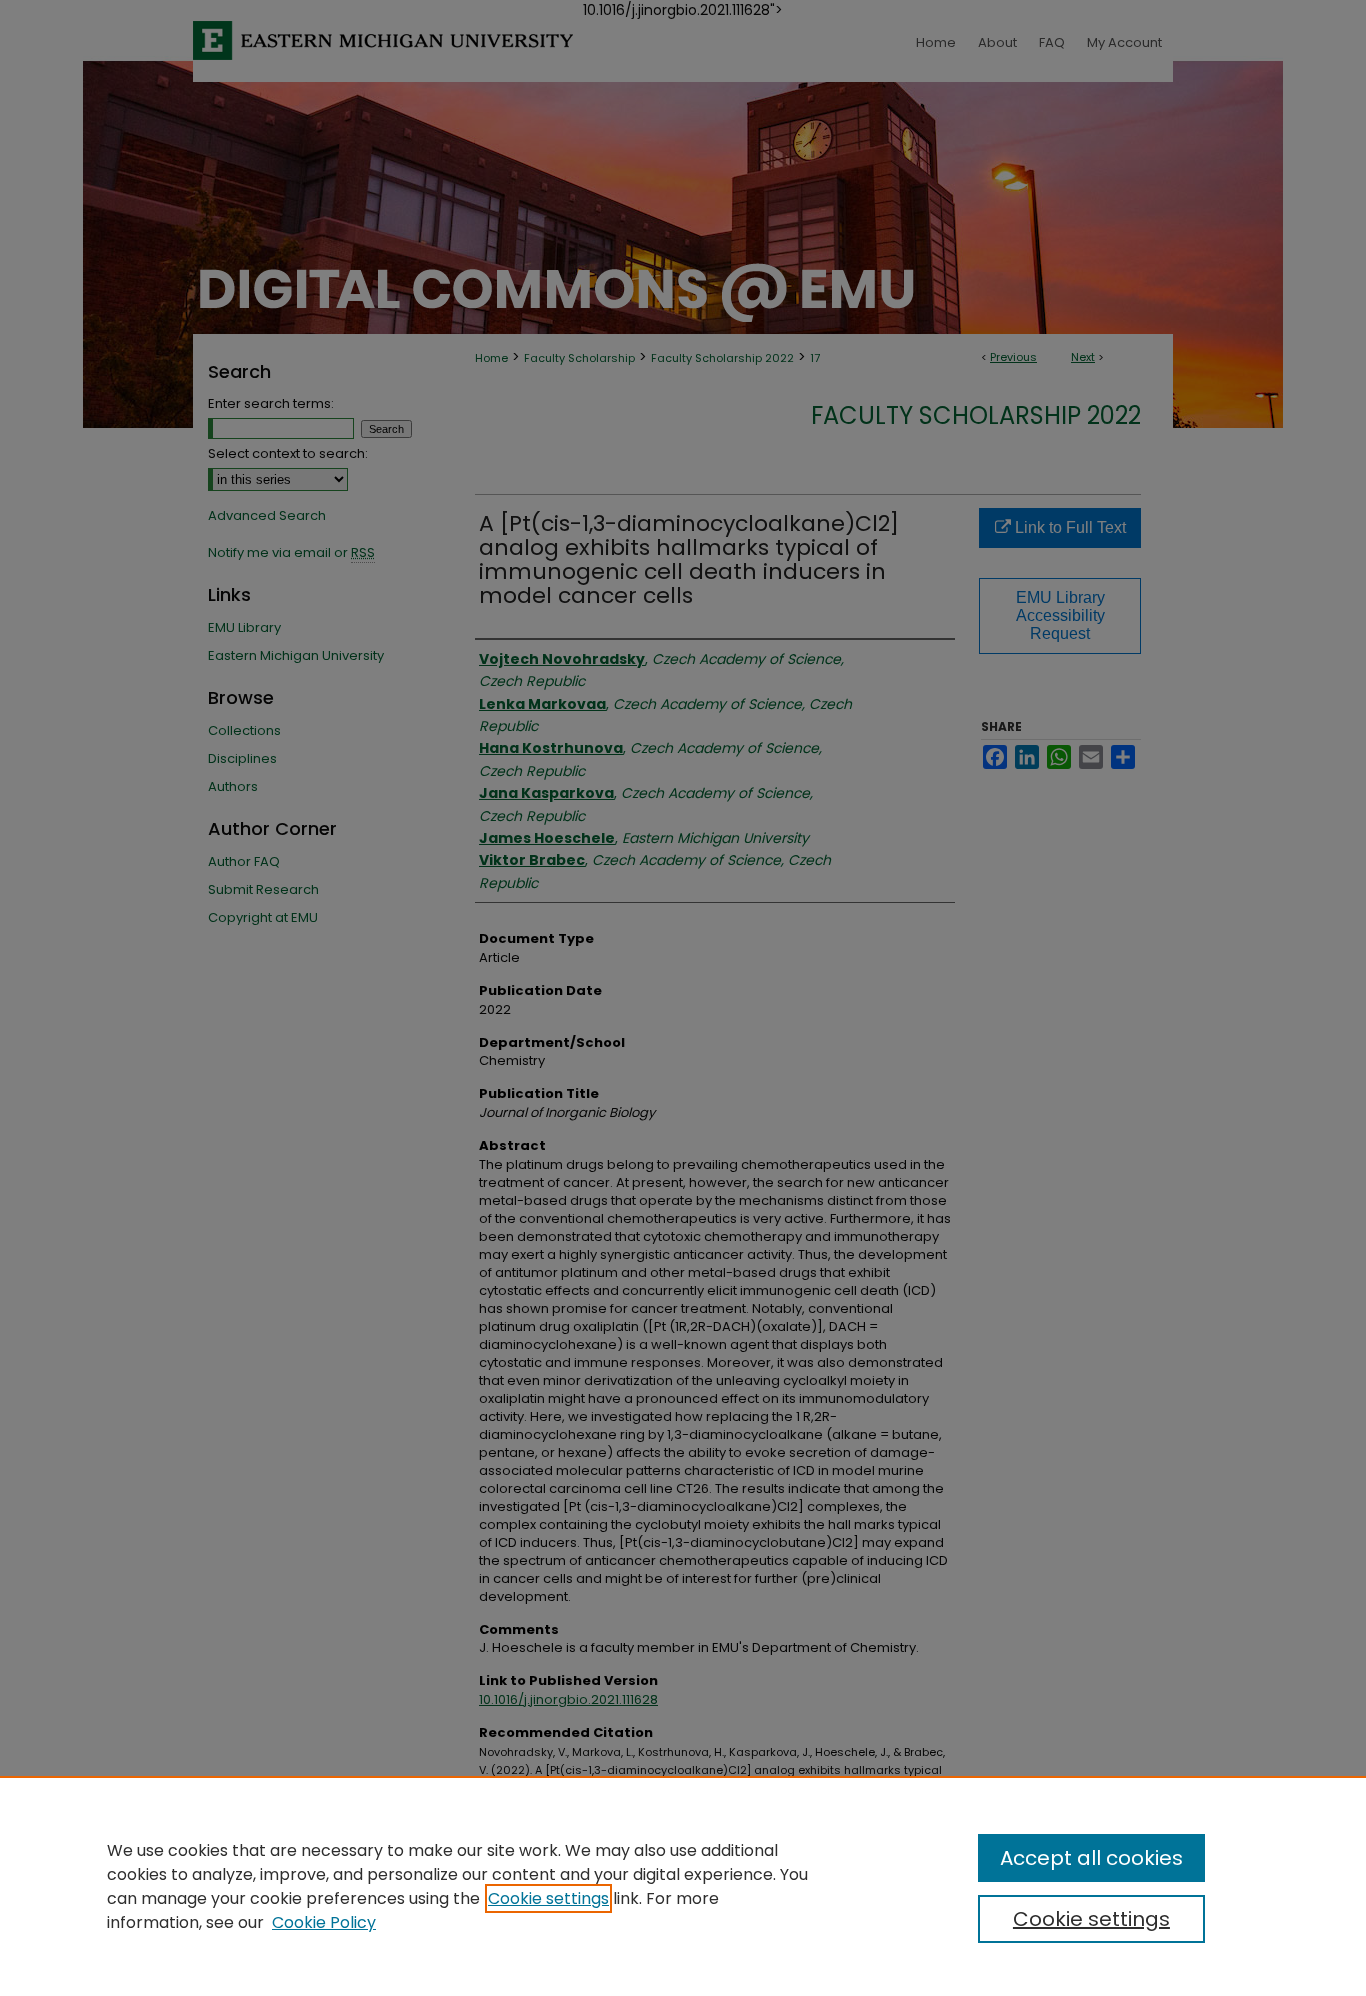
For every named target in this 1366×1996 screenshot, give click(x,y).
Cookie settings (548, 1898)
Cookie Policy (324, 1922)
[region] (683, 1886)
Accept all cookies (1091, 1858)
